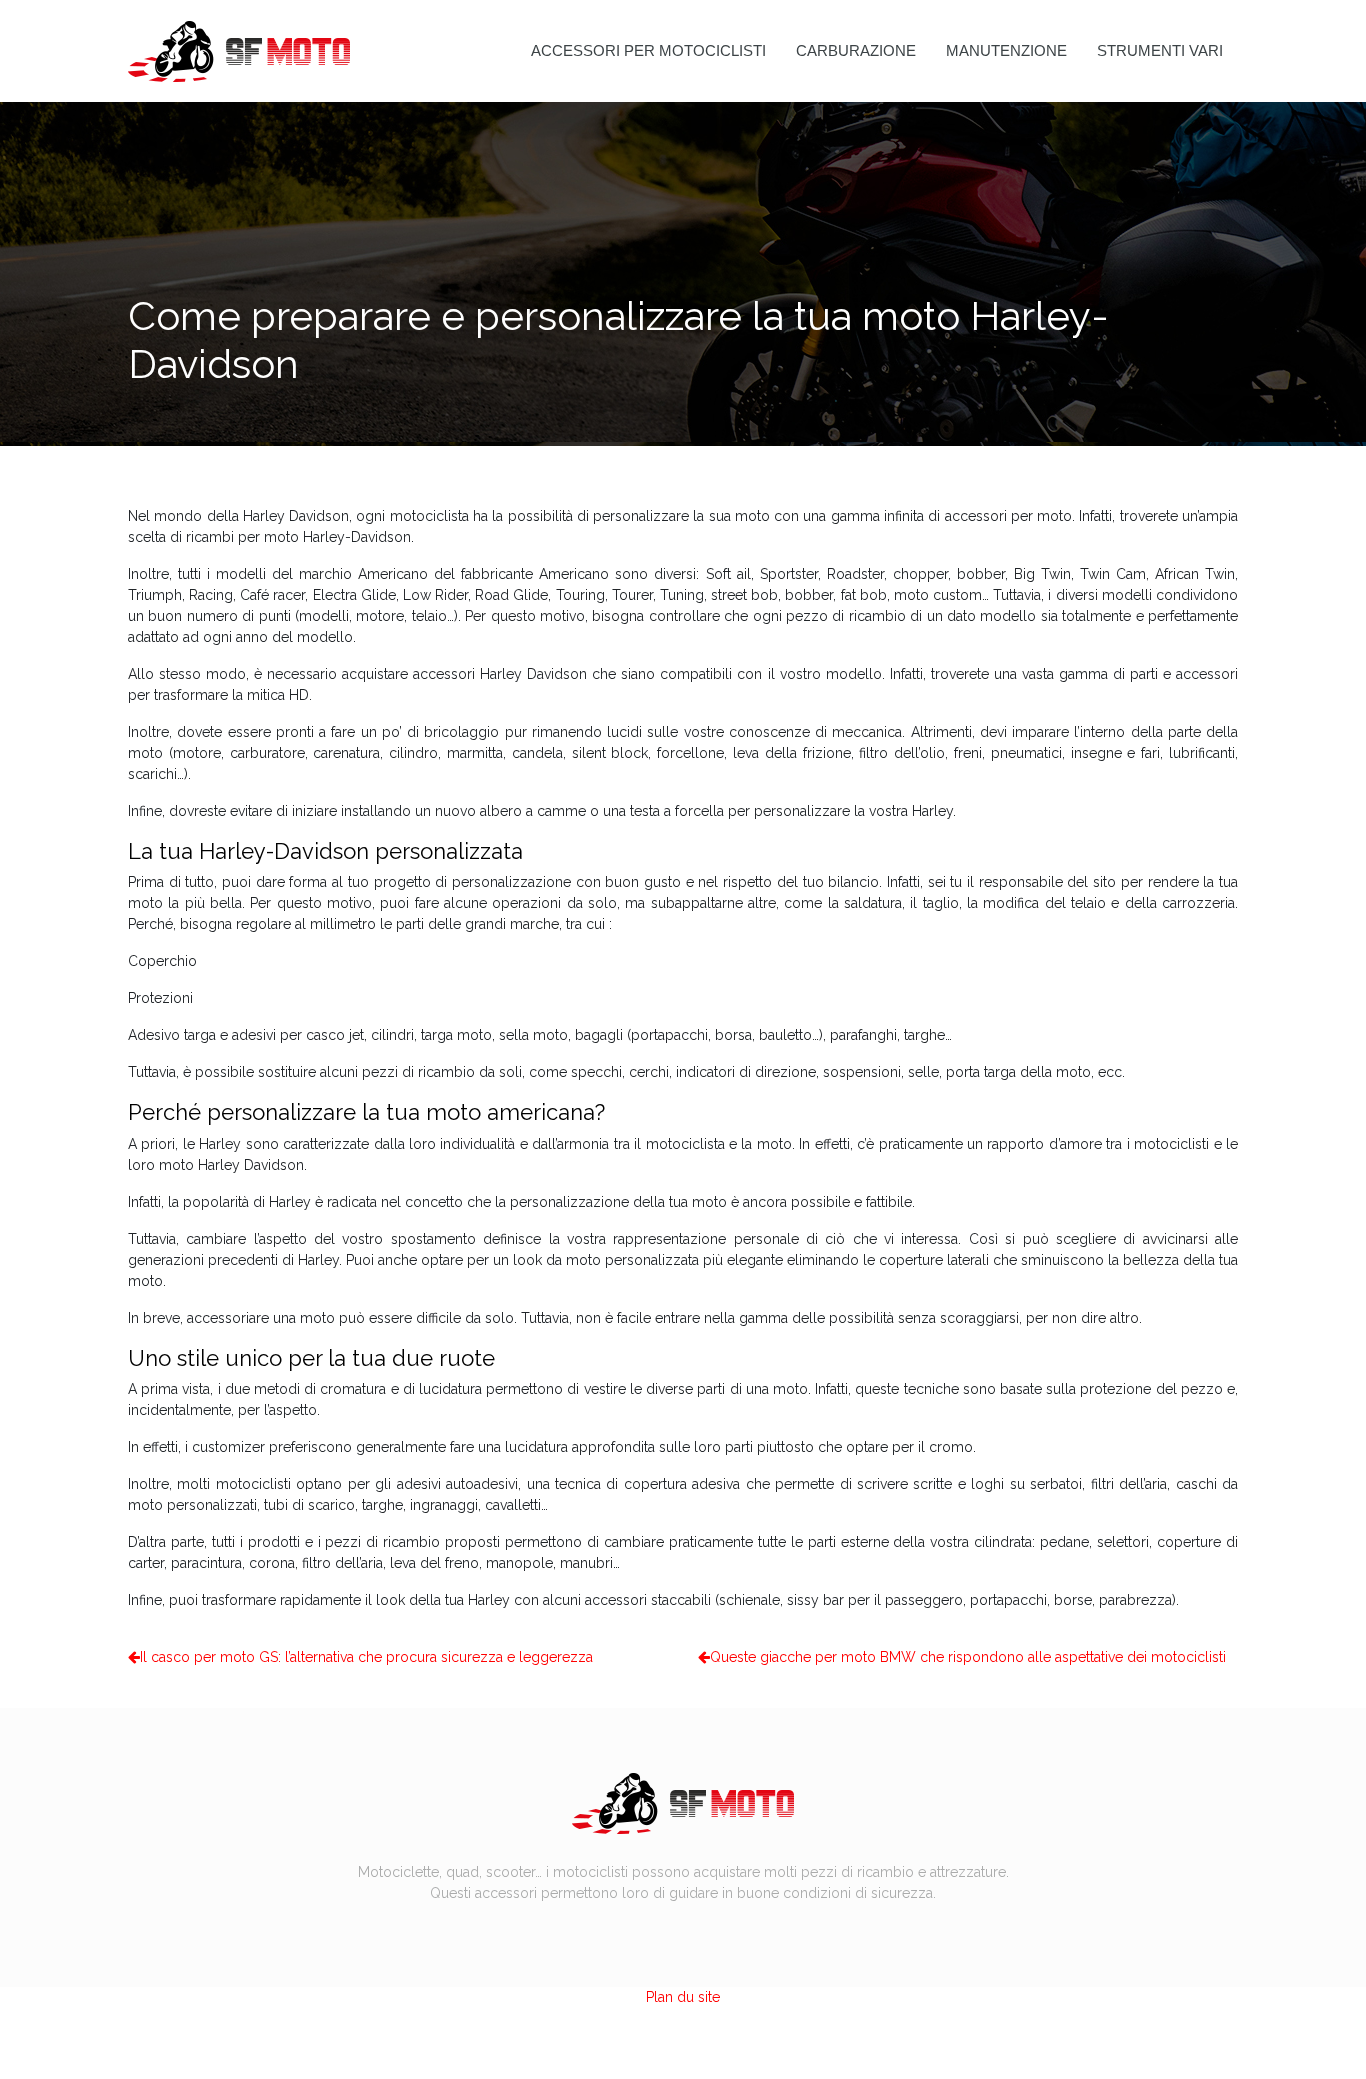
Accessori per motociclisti (648, 50)
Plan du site (683, 1997)
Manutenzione (1006, 50)
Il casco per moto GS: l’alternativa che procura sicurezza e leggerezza (366, 1657)
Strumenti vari (1160, 50)
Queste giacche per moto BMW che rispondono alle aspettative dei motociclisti (968, 1657)
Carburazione (856, 50)
